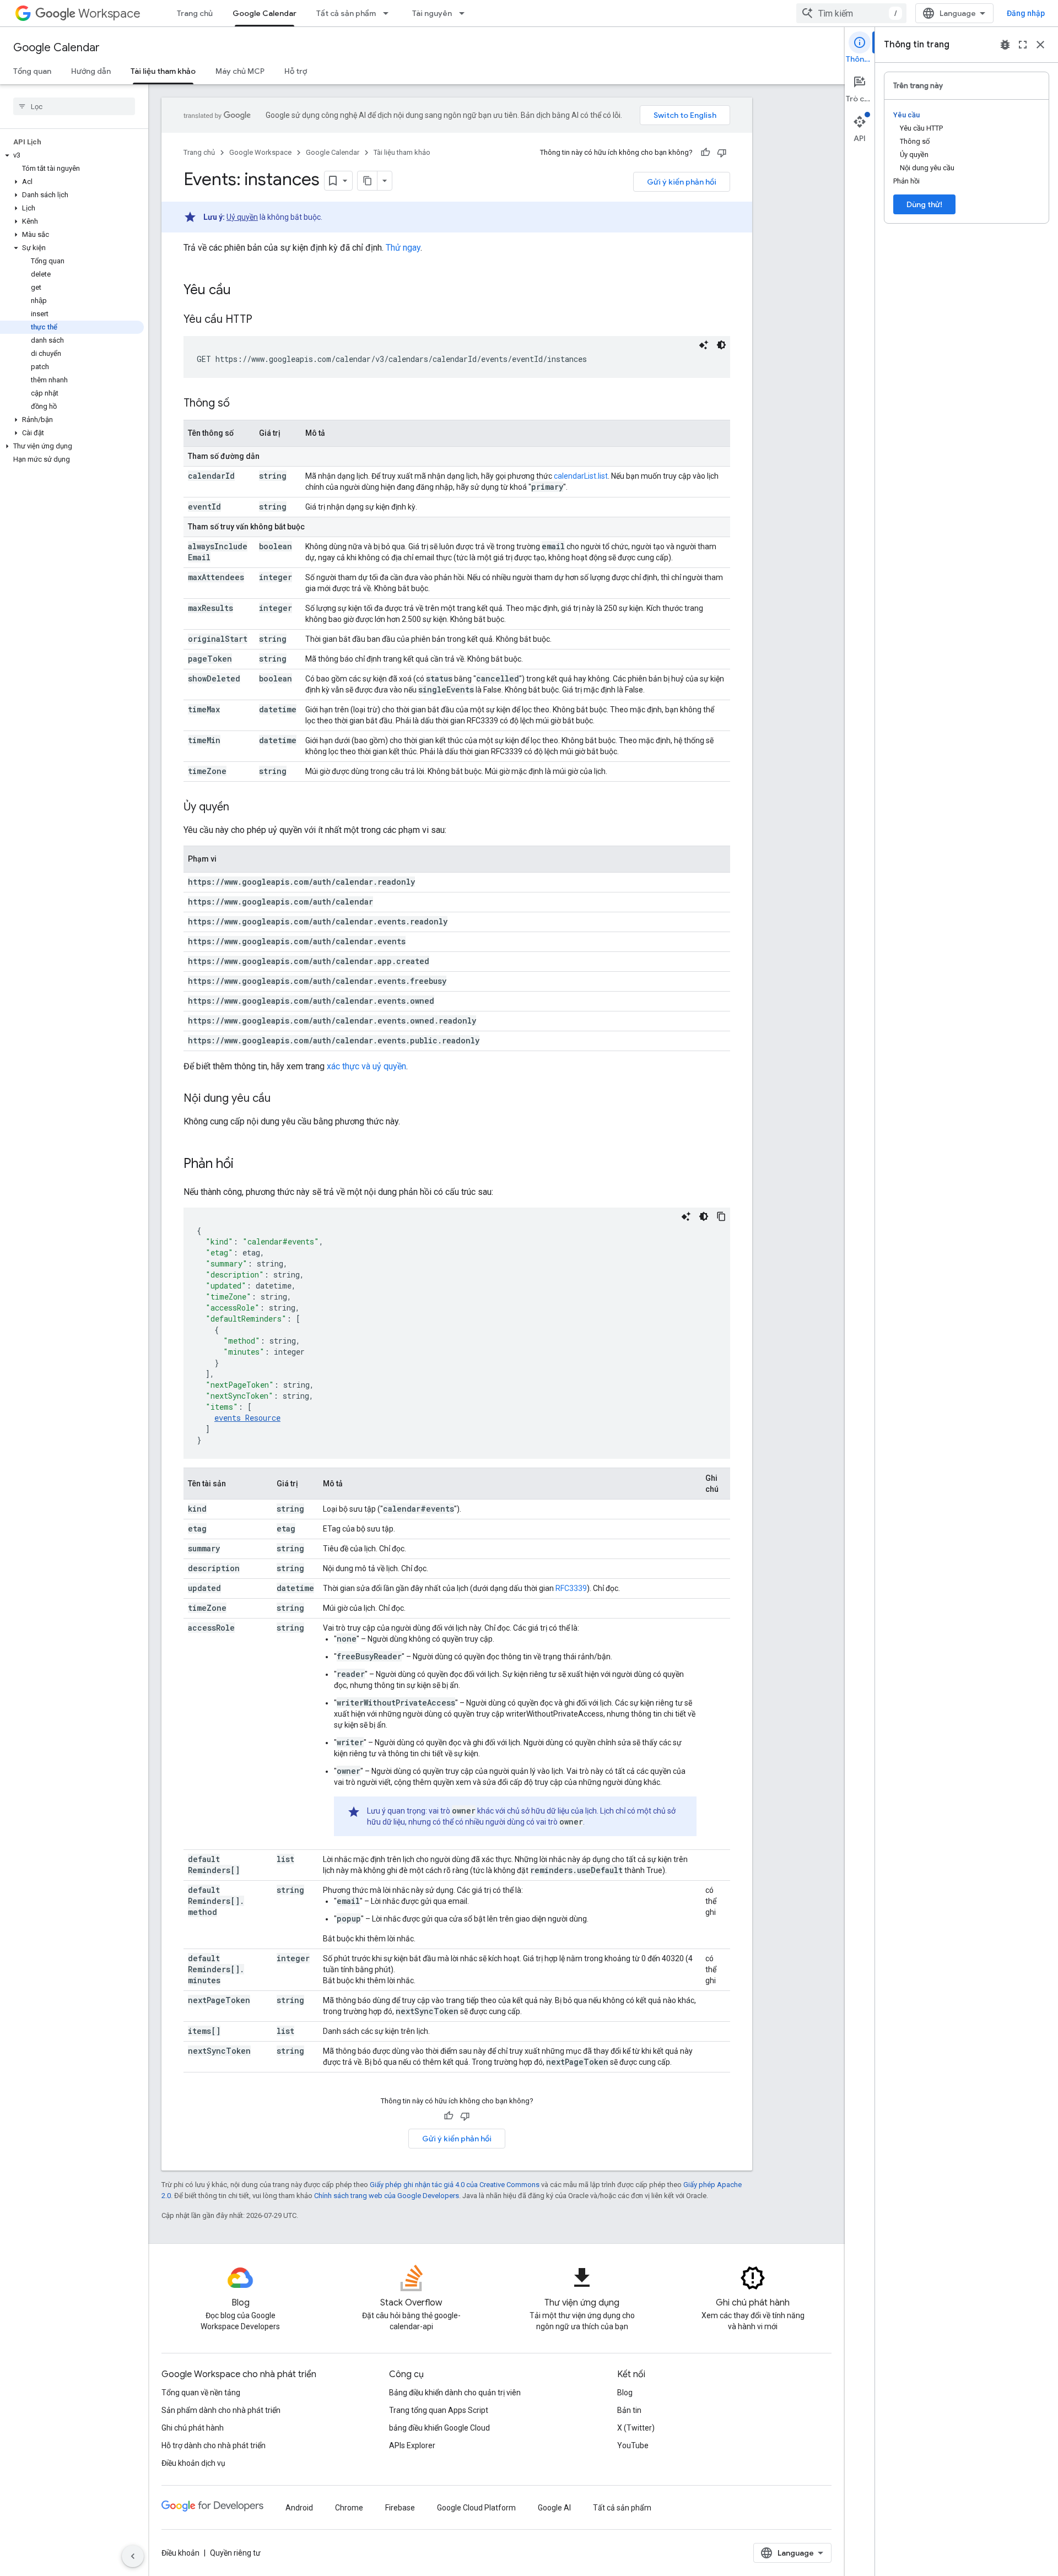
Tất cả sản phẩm (346, 13)
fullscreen (1023, 45)
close (1040, 45)
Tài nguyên (432, 13)
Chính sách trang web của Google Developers (387, 2196)
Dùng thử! (924, 204)
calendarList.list (581, 476)
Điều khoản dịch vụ (193, 2463)
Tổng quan (32, 71)
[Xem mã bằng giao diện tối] (721, 345)
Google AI (554, 2508)
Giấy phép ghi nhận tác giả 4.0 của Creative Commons (455, 2185)
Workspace (109, 13)
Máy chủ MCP (240, 71)
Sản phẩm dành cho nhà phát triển (221, 2410)
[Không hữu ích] (722, 153)
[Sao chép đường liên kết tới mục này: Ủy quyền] (240, 808)
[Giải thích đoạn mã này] (704, 345)
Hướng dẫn (91, 71)
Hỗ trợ (296, 71)
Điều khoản (180, 2553)
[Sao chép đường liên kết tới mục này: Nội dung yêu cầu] (282, 1099)
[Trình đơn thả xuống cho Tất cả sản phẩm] (389, 13)
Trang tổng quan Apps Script (439, 2410)
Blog (625, 2393)
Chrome (349, 2508)
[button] (72, 155)
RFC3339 (571, 1588)
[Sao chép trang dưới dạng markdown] (368, 181)
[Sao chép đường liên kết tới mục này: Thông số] (241, 404)
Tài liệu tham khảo (163, 71)
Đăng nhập (1026, 13)
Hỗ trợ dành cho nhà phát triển (214, 2445)
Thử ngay (403, 248)
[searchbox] (74, 106)
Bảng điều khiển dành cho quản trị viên (455, 2393)
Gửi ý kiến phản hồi (682, 182)
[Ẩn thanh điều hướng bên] (133, 2556)
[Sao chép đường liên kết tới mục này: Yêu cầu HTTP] (263, 320)
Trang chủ (195, 13)
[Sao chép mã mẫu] (721, 1216)
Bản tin (629, 2410)
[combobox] (851, 13)
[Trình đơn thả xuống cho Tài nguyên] (465, 13)
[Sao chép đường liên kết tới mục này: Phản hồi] (245, 1165)
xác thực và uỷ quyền (366, 1066)
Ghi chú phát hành (193, 2428)
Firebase (400, 2508)
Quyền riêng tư (235, 2553)
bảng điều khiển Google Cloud (439, 2428)
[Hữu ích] (705, 153)
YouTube (633, 2445)
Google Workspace (260, 152)
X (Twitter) (636, 2428)
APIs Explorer (412, 2445)
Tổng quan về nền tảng (201, 2393)
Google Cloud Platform (476, 2508)
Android (299, 2508)
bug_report (1005, 45)
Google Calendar (264, 13)
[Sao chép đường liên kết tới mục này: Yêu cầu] (242, 291)
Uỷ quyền (242, 217)
